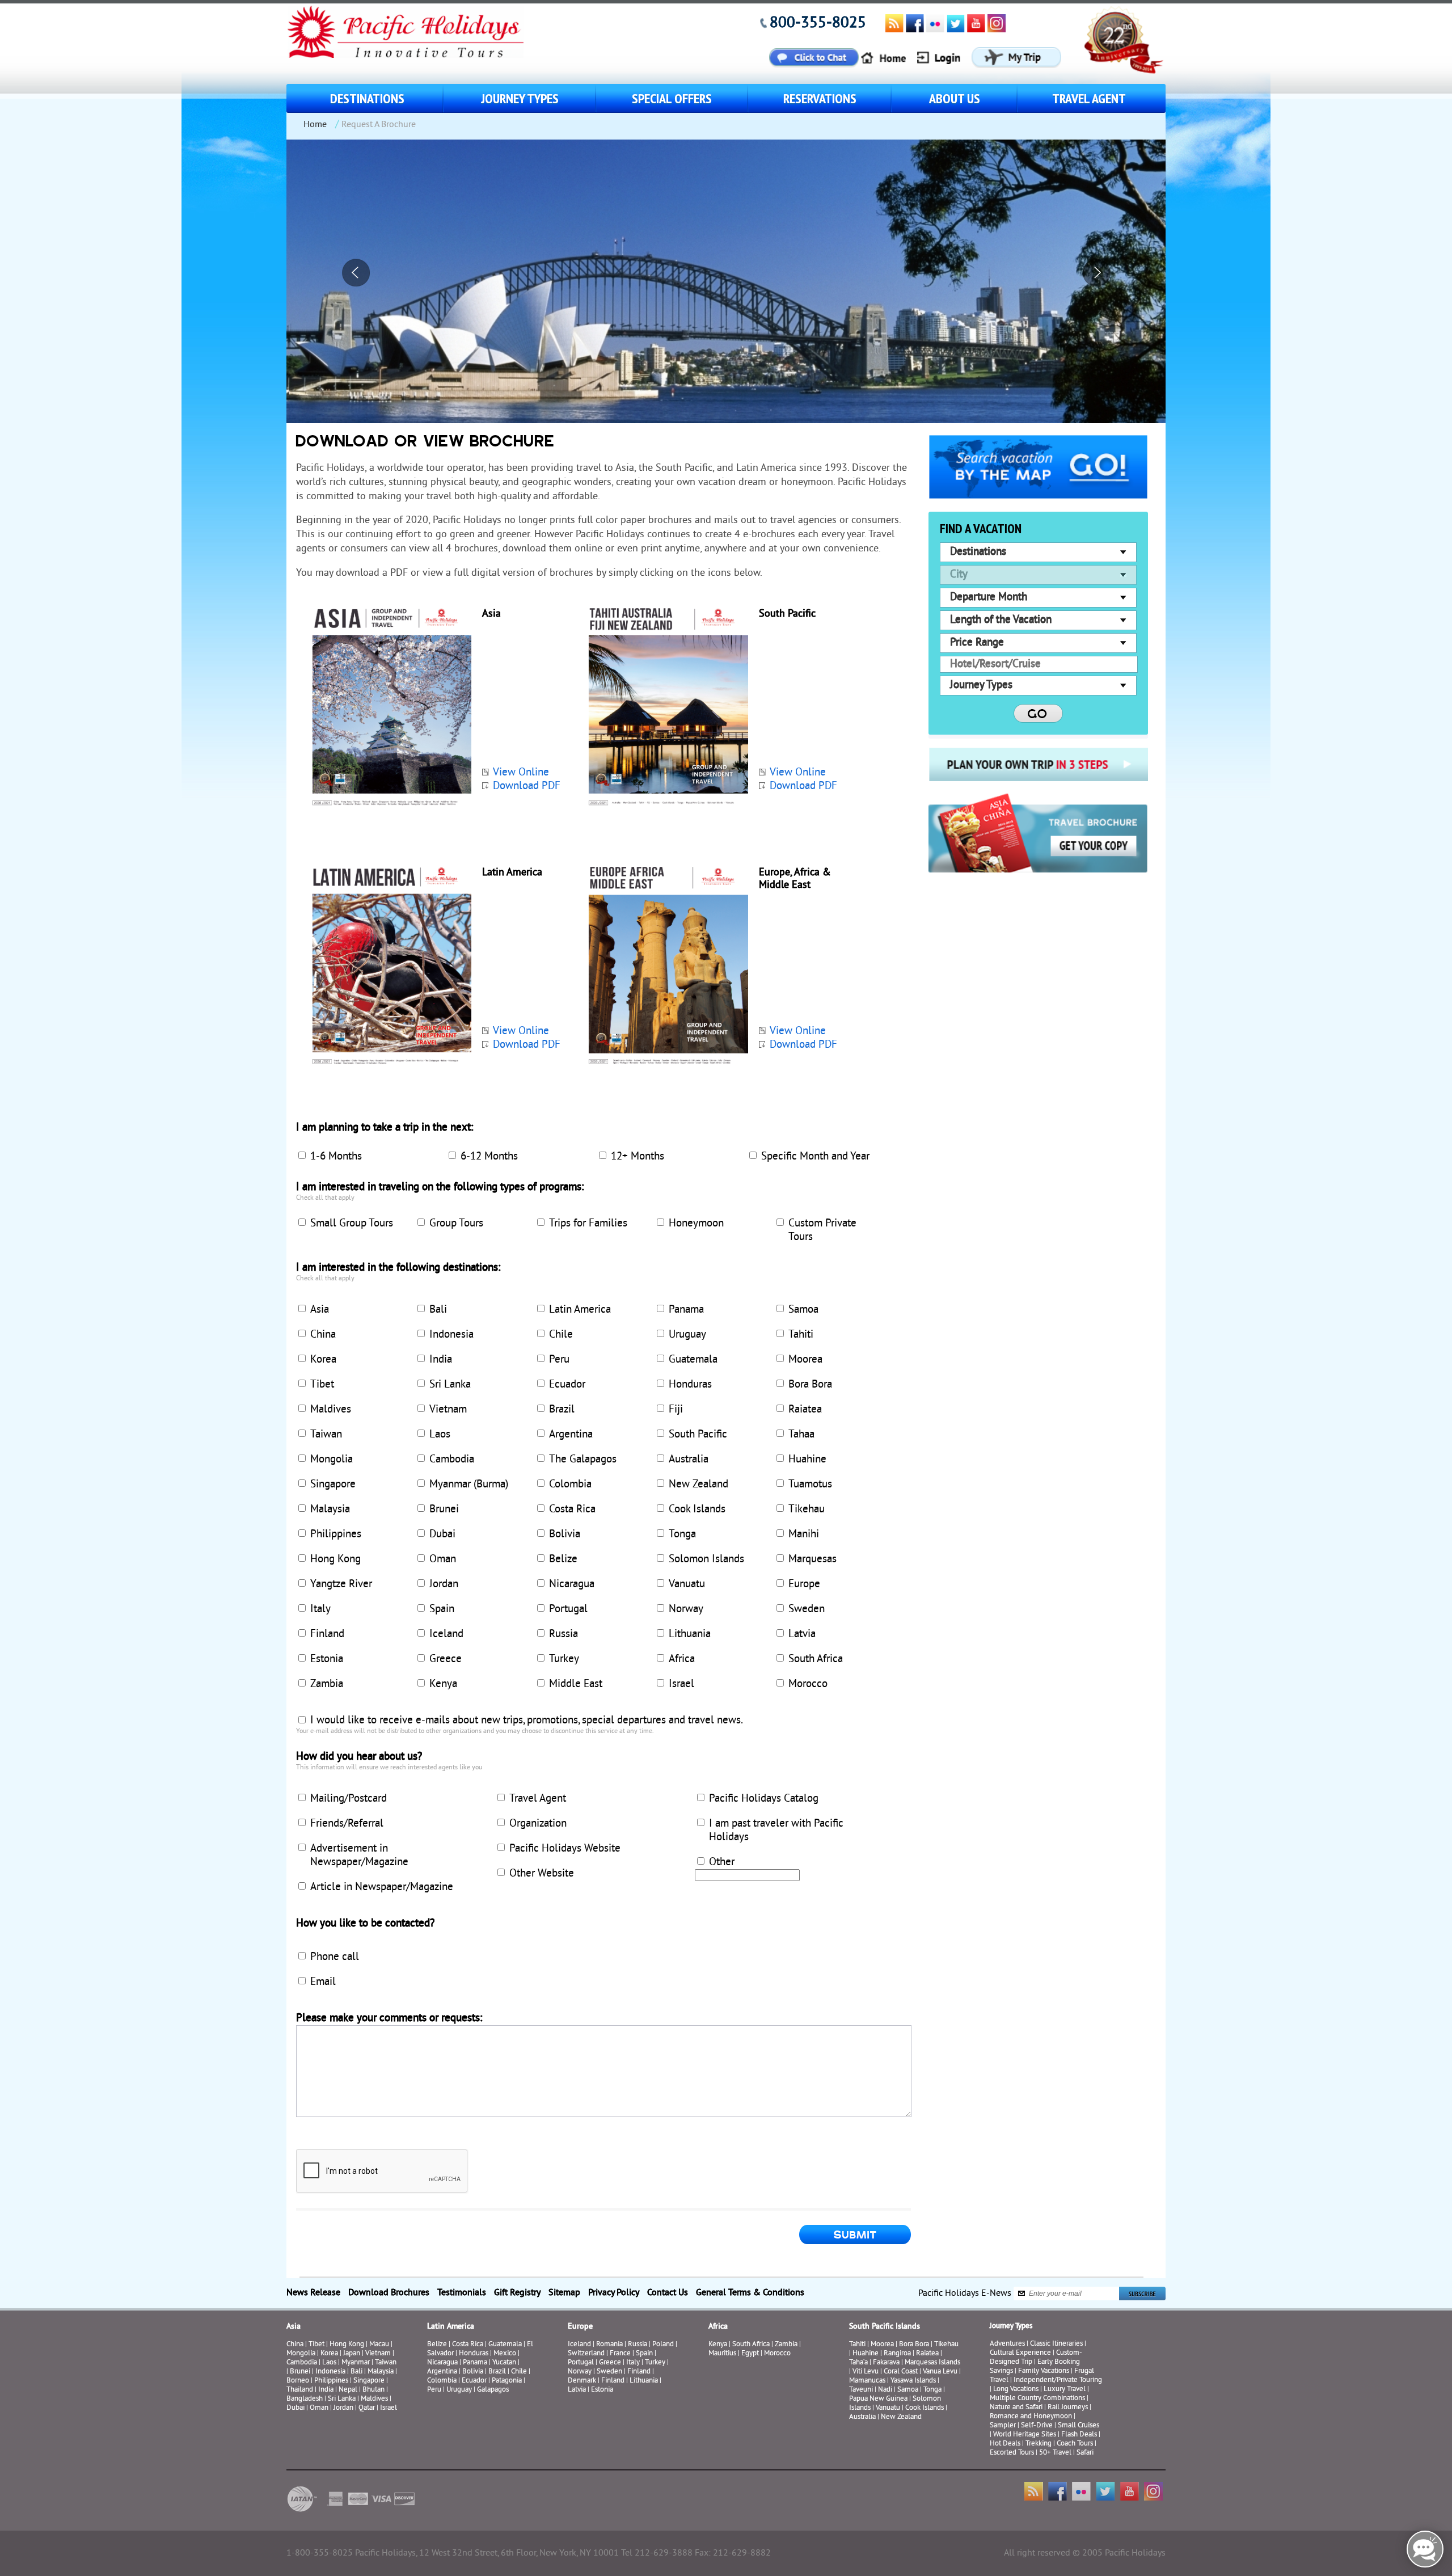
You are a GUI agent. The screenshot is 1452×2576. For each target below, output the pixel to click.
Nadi (885, 2390)
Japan (352, 2354)
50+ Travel (1055, 2453)
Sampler (1003, 2426)
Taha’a (858, 2363)
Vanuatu (687, 1584)
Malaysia (330, 1510)
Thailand (300, 2390)
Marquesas (812, 1559)
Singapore (333, 1485)
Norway (686, 1609)
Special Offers (672, 98)
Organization (538, 1824)
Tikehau (807, 1510)
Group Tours (456, 1224)
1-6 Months (336, 1157)
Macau (379, 2345)
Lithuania (690, 1634)
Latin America (580, 1310)
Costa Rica (572, 1510)
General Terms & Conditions (750, 2293)
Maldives (331, 1410)
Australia (689, 1460)
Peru (559, 1360)
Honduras (690, 1385)
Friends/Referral (347, 1824)
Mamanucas (867, 2381)
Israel (681, 1684)
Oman (443, 1559)
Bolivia (565, 1534)
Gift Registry (517, 2293)
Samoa (803, 1310)
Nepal (348, 2390)
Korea (323, 1360)
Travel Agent (1089, 98)
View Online (521, 773)
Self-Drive (1037, 2426)
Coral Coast (901, 2372)
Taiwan (326, 1435)
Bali (438, 1310)
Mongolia (332, 1460)
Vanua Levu (940, 2372)
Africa (682, 1659)
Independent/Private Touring (1058, 2380)
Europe (804, 1584)
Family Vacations (1044, 2371)
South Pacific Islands (885, 2327)
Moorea (805, 1360)
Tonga (682, 1534)
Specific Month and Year (815, 1157)
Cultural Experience (1020, 2353)
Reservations (820, 98)
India (441, 1360)
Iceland (446, 1634)
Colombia (570, 1485)
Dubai (442, 1534)
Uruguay (687, 1335)
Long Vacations (1016, 2389)
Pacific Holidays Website (565, 1849)
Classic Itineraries (1056, 2344)
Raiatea (805, 1410)
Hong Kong (335, 1559)
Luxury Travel (1065, 2389)
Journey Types (520, 98)
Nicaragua (572, 1584)
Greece (446, 1659)
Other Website (542, 1874)
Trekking (1039, 2444)
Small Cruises (1079, 2426)
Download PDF (527, 786)
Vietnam (448, 1410)
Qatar (367, 2408)
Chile (561, 1335)
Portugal (568, 1609)
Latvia (802, 1634)
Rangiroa (897, 2354)
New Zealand (698, 1485)
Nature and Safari (1016, 2408)
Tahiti (801, 1335)
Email (323, 1982)
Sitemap (564, 2293)
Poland (663, 2345)
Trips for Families (588, 1224)
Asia (320, 1310)
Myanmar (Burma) (469, 1485)
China (323, 1335)
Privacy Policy (614, 2293)
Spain (442, 1609)
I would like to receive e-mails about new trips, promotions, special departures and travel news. (527, 1721)
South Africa (816, 1659)
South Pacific (698, 1435)
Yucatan (504, 2363)
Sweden (807, 1609)
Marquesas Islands (932, 2363)
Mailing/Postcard (349, 1799)
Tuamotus (810, 1485)
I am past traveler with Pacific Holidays (776, 1831)
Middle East (576, 1684)
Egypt (750, 2354)
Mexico (505, 2354)
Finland (327, 1634)
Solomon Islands (706, 1559)
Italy (320, 1609)
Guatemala (693, 1360)
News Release (313, 2293)
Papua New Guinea (878, 2399)
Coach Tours (1075, 2444)
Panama (686, 1310)
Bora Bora (810, 1385)
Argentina (571, 1435)
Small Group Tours (352, 1224)
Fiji (676, 1410)
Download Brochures (389, 2293)
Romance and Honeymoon (1031, 2417)
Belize (563, 1559)
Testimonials (462, 2293)
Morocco (808, 1684)
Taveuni (861, 2390)
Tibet (322, 1385)
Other (722, 1862)
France (620, 2354)
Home (315, 125)
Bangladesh (305, 2399)
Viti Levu (866, 2372)
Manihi (804, 1534)
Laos (440, 1435)
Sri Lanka (450, 1385)
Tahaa (801, 1435)
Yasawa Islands (913, 2381)
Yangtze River (341, 1584)
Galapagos (493, 2390)
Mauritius (722, 2354)
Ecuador (567, 1385)
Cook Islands (697, 1510)
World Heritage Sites (1025, 2435)
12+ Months (638, 1157)
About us (955, 98)
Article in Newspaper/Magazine (382, 1887)
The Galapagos (583, 1460)
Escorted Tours (1012, 2453)
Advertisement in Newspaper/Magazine (359, 1856)
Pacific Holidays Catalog (764, 1799)
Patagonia (508, 2381)
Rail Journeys (1068, 2408)
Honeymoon (696, 1224)
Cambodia (452, 1460)
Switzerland (586, 2354)
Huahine (807, 1460)
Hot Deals (1005, 2444)
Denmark (582, 2381)
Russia (564, 1634)
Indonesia (451, 1335)
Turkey (564, 1659)
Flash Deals (1079, 2435)
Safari (1085, 2453)
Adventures (1007, 2344)
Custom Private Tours (822, 1230)
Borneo (298, 2381)
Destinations (367, 98)
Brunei (444, 1510)
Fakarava (886, 2363)
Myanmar (356, 2363)
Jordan (444, 1584)
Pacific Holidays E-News (965, 2293)
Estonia (327, 1659)
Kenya (443, 1684)
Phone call (335, 1957)
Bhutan (373, 2390)
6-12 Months (489, 1157)
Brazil (562, 1410)
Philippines (336, 1534)
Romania (609, 2345)
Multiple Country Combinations (1037, 2398)
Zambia (327, 1684)
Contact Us (668, 2293)
